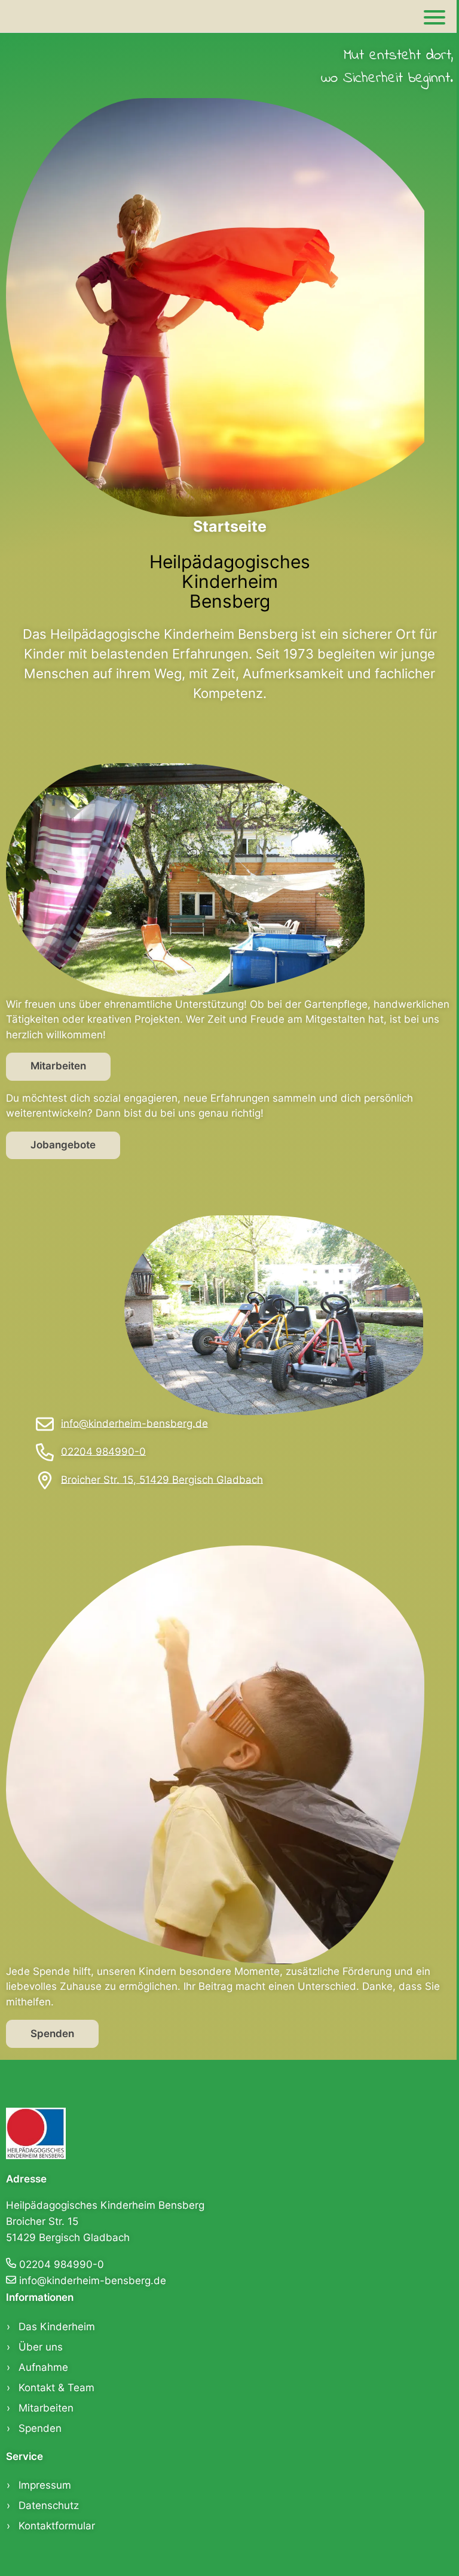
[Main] (434, 16)
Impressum (45, 2485)
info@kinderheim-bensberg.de (134, 1423)
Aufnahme (43, 2367)
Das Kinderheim (57, 2327)
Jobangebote (63, 1145)
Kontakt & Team (56, 2388)
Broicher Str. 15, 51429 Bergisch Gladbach (162, 1479)
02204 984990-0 (103, 1451)
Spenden (52, 2034)
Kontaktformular (57, 2526)
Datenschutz (49, 2505)
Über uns (41, 2347)
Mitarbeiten (58, 1066)
